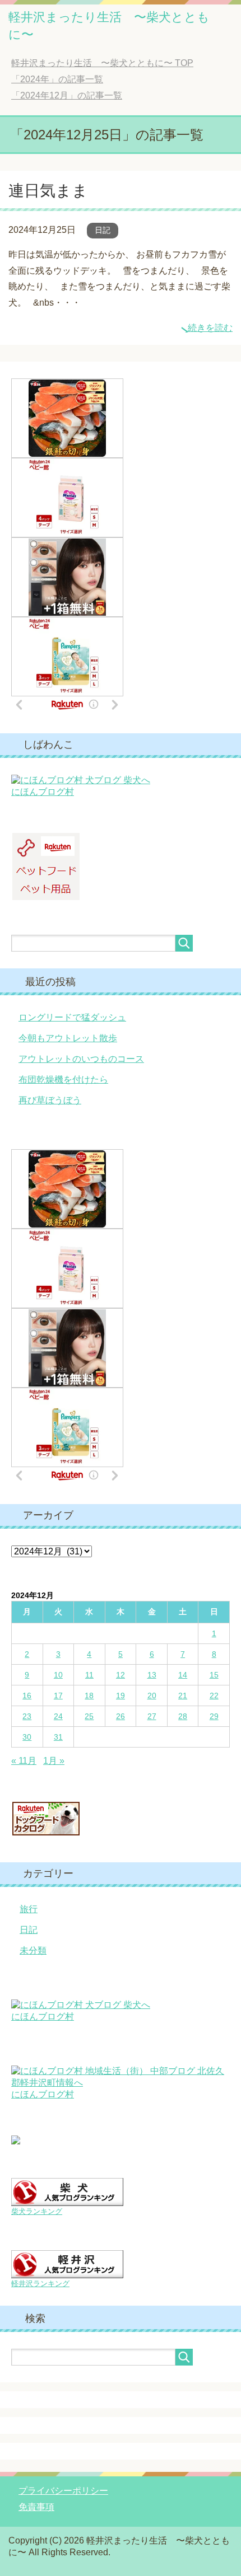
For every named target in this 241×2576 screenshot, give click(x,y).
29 (214, 1716)
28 (183, 1716)
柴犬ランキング (37, 2211)
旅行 (29, 1909)
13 (152, 1675)
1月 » (54, 1761)
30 (27, 1737)
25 (89, 1716)
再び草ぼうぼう (50, 1100)
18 (89, 1696)
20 (152, 1696)
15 (214, 1675)
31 (58, 1737)
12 (121, 1675)
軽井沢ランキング (40, 2284)
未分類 (33, 1950)
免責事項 (36, 2507)
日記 (103, 230)
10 (58, 1675)
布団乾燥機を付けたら (63, 1079)
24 (58, 1716)
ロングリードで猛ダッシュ (72, 1017)
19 (121, 1696)
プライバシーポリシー (63, 2491)
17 (58, 1696)
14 (183, 1675)
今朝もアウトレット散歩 (68, 1038)
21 (183, 1696)
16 (27, 1696)
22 (214, 1696)
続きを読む (210, 328)
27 (152, 1716)
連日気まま (48, 191)
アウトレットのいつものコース (81, 1059)
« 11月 (24, 1761)
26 (121, 1716)
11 (89, 1675)
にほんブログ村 (43, 792)
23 (27, 1716)
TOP (102, 63)
